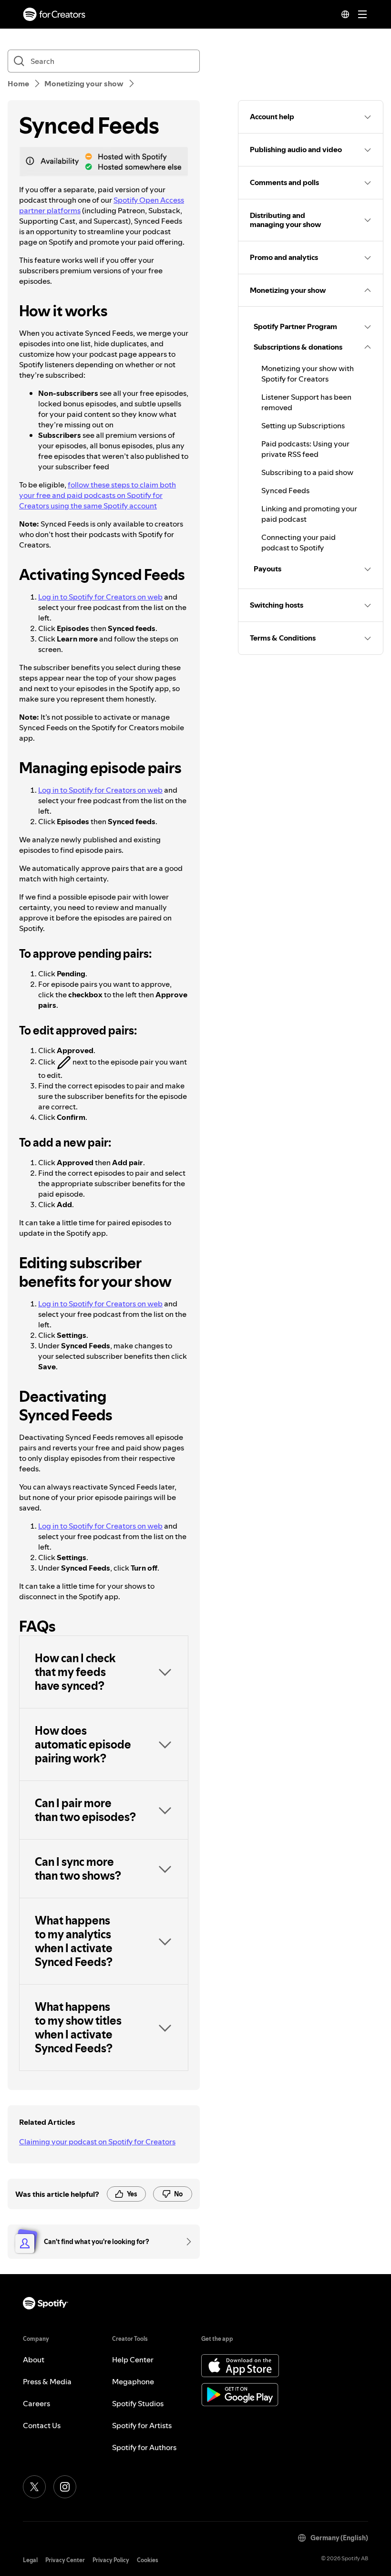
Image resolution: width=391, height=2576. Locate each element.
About (34, 2359)
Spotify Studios (138, 2403)
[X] (34, 2487)
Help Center (133, 2359)
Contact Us (42, 2425)
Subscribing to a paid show (307, 472)
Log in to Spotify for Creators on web (100, 597)
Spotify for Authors (144, 2447)
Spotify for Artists (142, 2425)
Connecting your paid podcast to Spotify (298, 542)
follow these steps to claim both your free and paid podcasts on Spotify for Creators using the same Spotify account (98, 495)
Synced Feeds (285, 490)
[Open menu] (362, 14)
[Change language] (345, 14)
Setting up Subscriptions (303, 425)
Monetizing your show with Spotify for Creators (308, 373)
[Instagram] (65, 2487)
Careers (36, 2403)
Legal (30, 2560)
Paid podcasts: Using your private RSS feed (305, 449)
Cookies (148, 2560)
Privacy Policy (111, 2560)
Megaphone (133, 2381)
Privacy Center (65, 2560)
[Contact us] (185, 2242)
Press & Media (47, 2381)
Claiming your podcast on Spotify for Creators (97, 2141)
